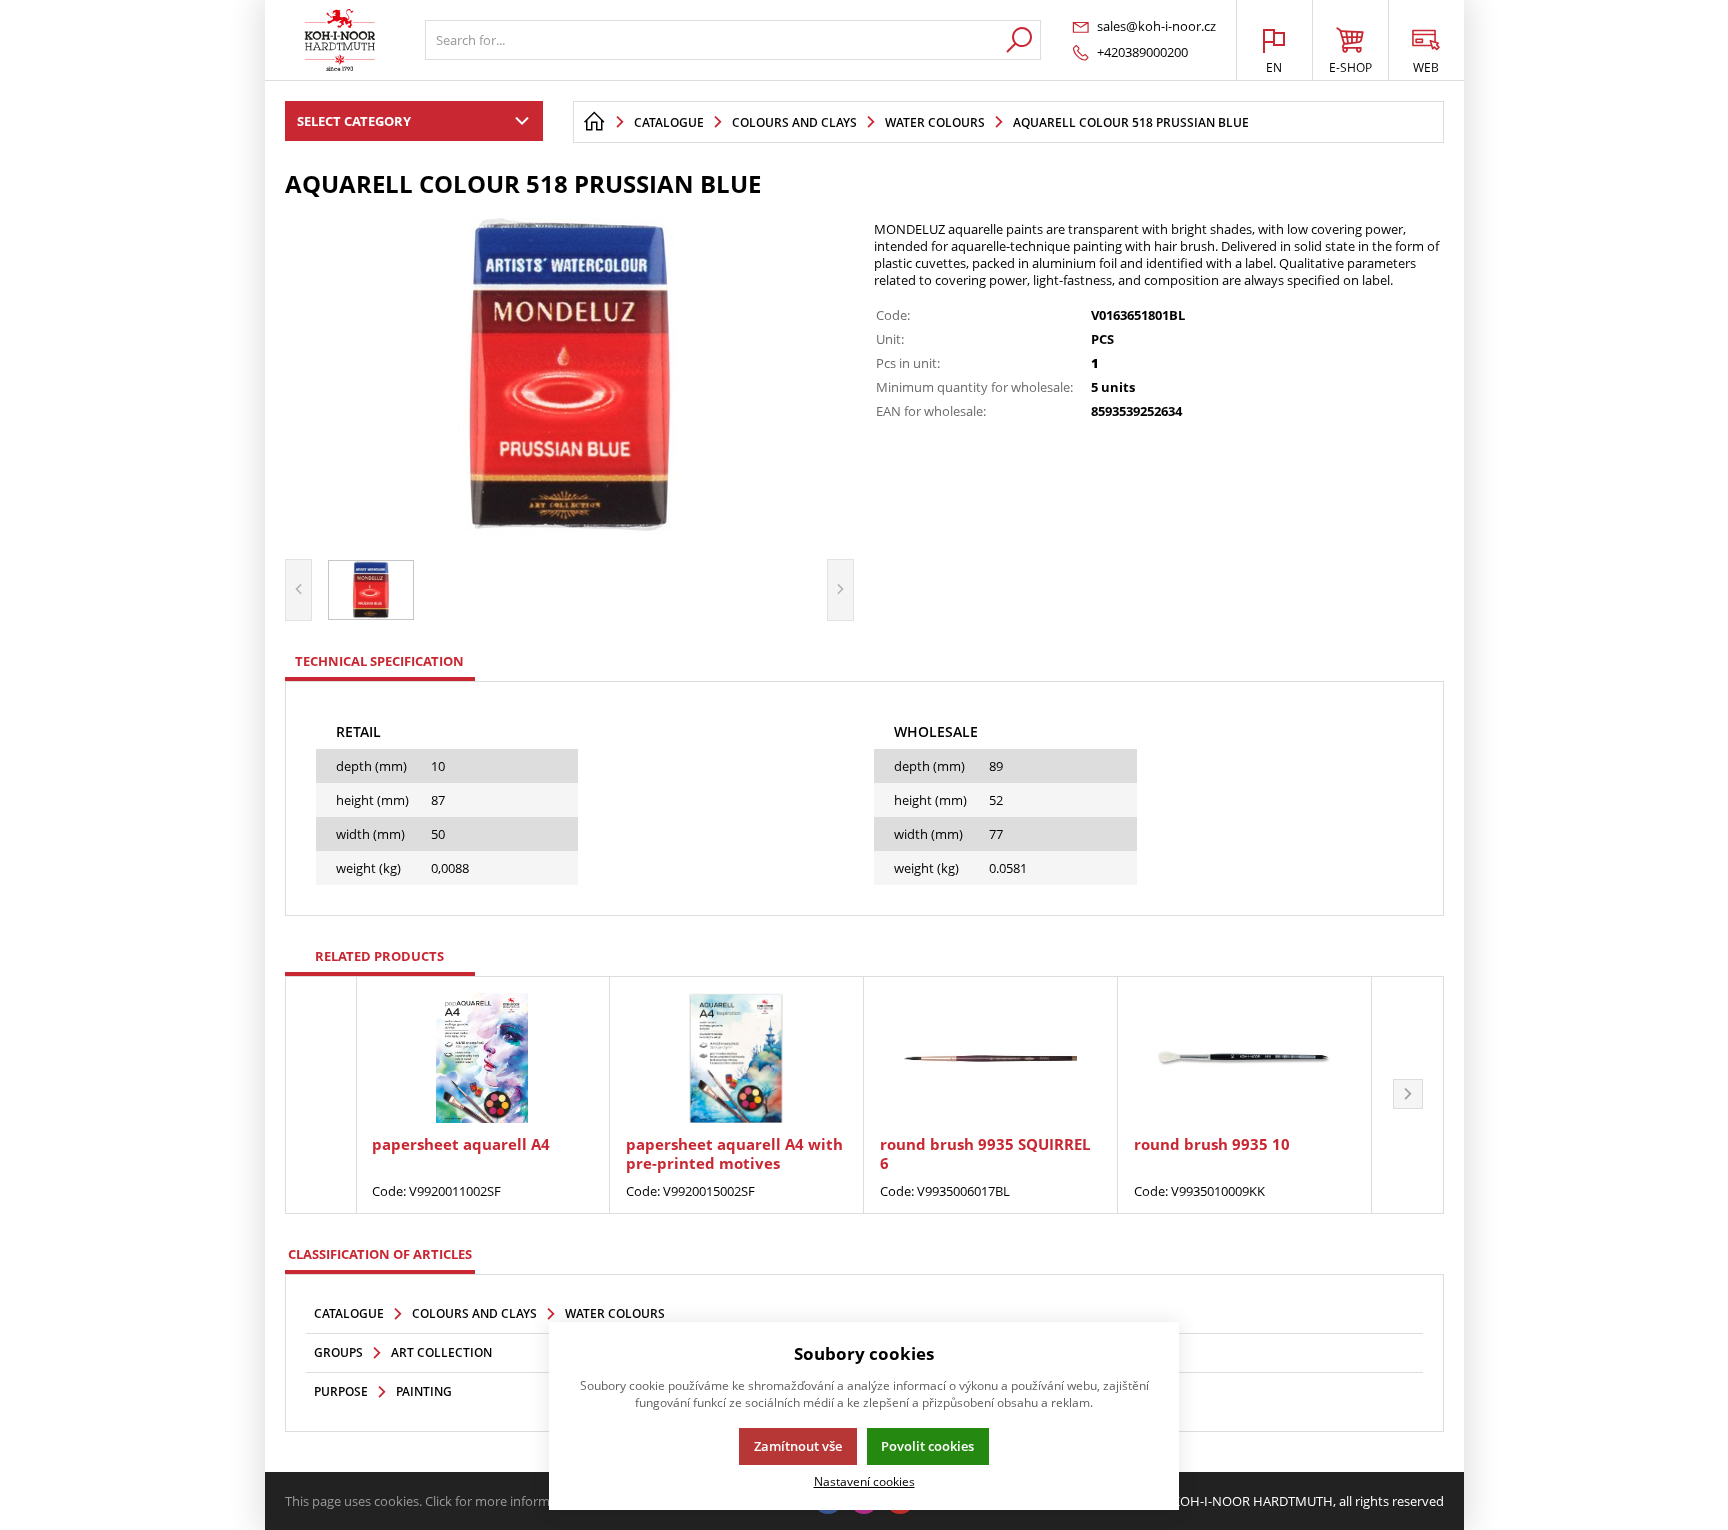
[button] (1408, 1095)
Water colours (615, 1313)
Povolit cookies (927, 1446)
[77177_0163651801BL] (570, 376)
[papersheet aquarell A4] (482, 1058)
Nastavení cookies (864, 1481)
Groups (338, 1352)
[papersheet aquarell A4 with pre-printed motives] (736, 1058)
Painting (424, 1391)
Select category (354, 121)
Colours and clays (474, 1313)
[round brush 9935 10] (1244, 1058)
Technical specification (379, 661)
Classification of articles (380, 1254)
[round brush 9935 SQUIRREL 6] (990, 1058)
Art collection (441, 1352)
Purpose (341, 1391)
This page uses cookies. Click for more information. (434, 1501)
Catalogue (349, 1313)
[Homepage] (594, 122)
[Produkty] (340, 40)
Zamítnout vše (798, 1446)
